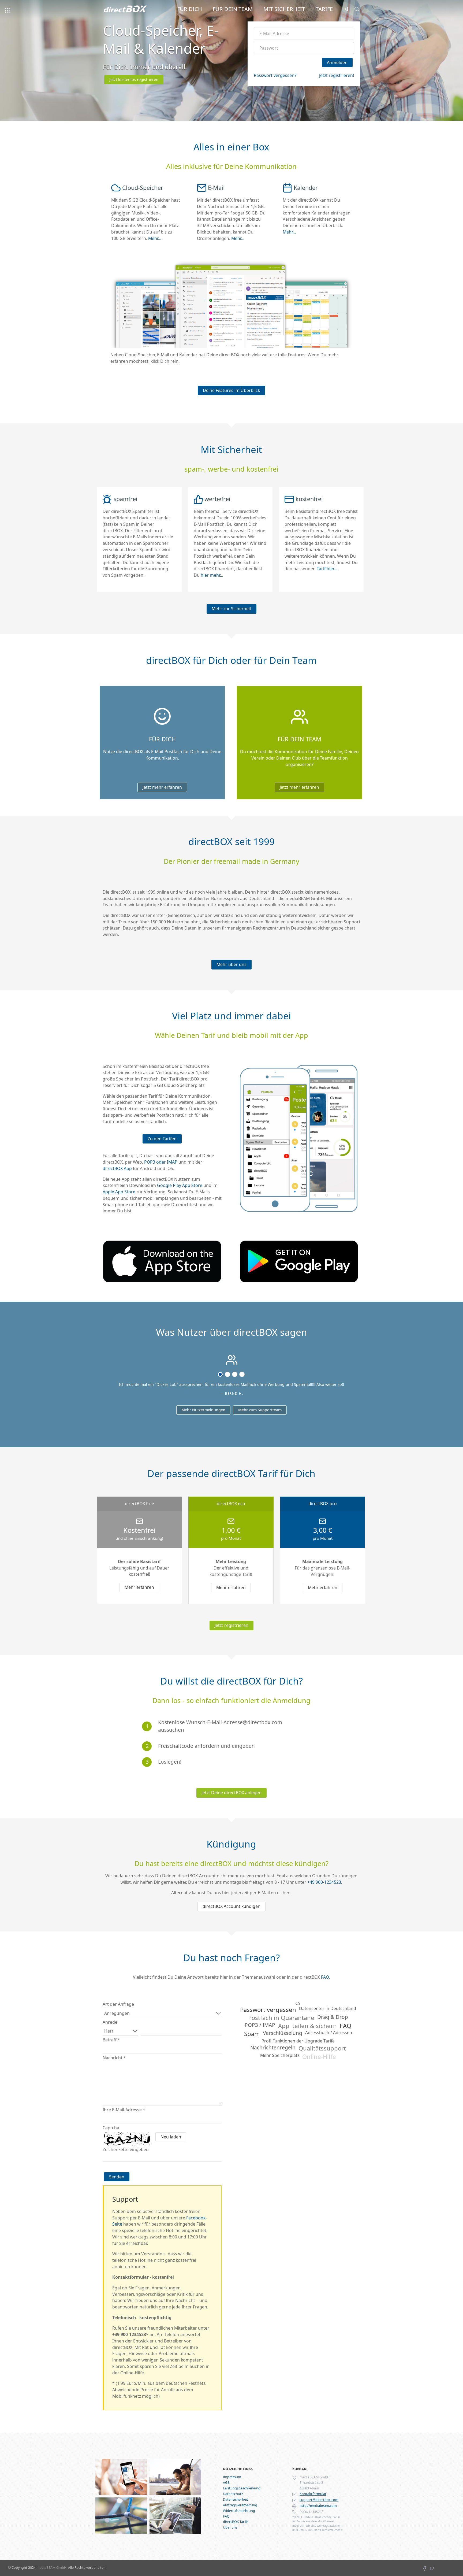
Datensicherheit (236, 2499)
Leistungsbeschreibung (242, 2488)
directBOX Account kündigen (231, 1906)
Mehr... (155, 238)
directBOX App (117, 1168)
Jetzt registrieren (231, 1625)
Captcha (111, 2128)
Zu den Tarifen (162, 1139)
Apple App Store (119, 1192)
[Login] (346, 10)
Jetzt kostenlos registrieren (134, 79)
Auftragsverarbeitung (240, 2505)
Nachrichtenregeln (273, 2048)
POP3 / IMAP (260, 2025)
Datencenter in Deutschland (328, 2009)
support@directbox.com (319, 2500)
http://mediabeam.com (318, 2506)
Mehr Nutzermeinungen (203, 1410)
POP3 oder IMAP (161, 1162)
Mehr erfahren (139, 1587)
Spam (252, 2034)
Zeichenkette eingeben (126, 2149)
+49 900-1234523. (325, 1882)
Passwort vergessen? (275, 75)
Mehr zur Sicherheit (231, 609)
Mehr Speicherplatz (280, 2056)
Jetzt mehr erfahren (162, 787)
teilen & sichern (315, 2026)
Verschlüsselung (283, 2033)
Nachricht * (114, 2058)
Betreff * (111, 2040)
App (284, 2026)
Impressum (232, 2477)
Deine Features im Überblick (231, 390)
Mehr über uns (231, 964)
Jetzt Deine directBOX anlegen (231, 1793)
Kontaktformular (313, 2494)
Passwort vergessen (268, 2009)
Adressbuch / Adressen (329, 2033)
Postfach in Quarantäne (281, 2018)
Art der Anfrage (118, 2004)
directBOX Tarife (236, 2522)
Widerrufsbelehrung (239, 2511)
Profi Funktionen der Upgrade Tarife (298, 2041)
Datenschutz (233, 2494)
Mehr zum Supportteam (260, 1410)
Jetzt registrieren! (337, 75)
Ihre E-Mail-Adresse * (124, 2110)
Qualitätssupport (322, 2048)
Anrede (110, 2022)
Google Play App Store (180, 1185)
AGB (226, 2483)
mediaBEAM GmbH (51, 2568)
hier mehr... (212, 575)
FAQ (325, 1977)
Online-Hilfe (319, 2056)
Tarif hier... (327, 569)
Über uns (230, 2527)
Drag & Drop (333, 2017)
